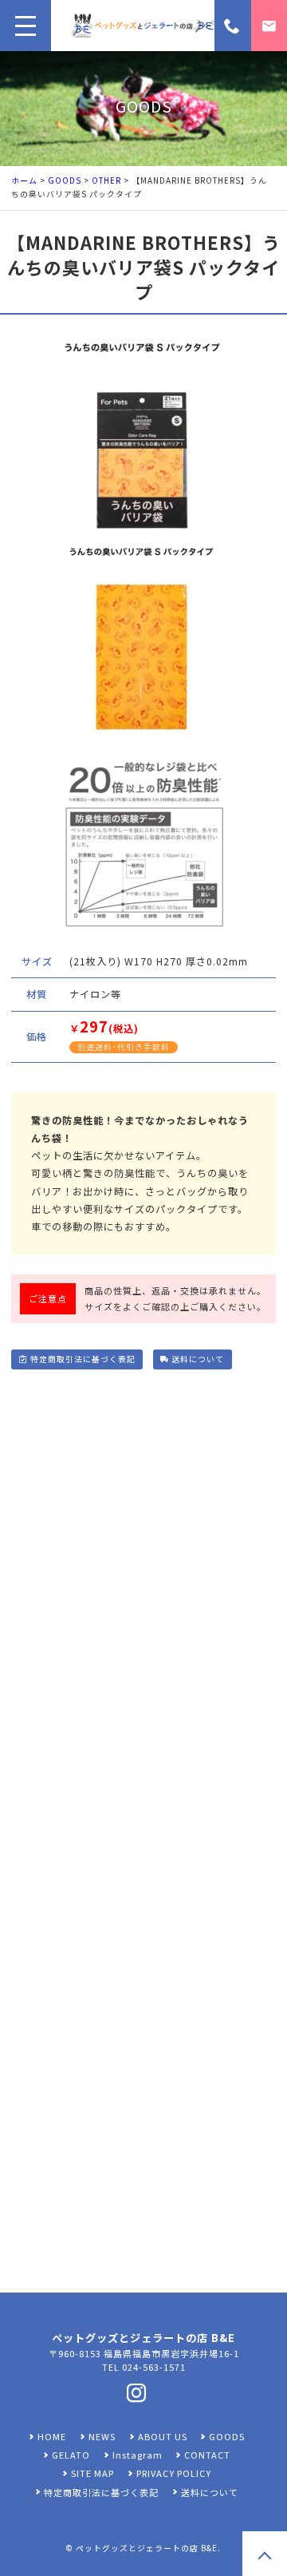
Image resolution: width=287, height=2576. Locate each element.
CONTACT (207, 2455)
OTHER (106, 180)
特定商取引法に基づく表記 (83, 1359)
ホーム (24, 180)
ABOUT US (163, 2436)
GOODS (65, 180)
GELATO (71, 2455)
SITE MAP (92, 2473)
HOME (52, 2436)
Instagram (138, 2455)
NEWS (102, 2436)
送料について (198, 1359)
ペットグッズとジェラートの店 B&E (147, 2548)
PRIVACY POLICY (174, 2473)
